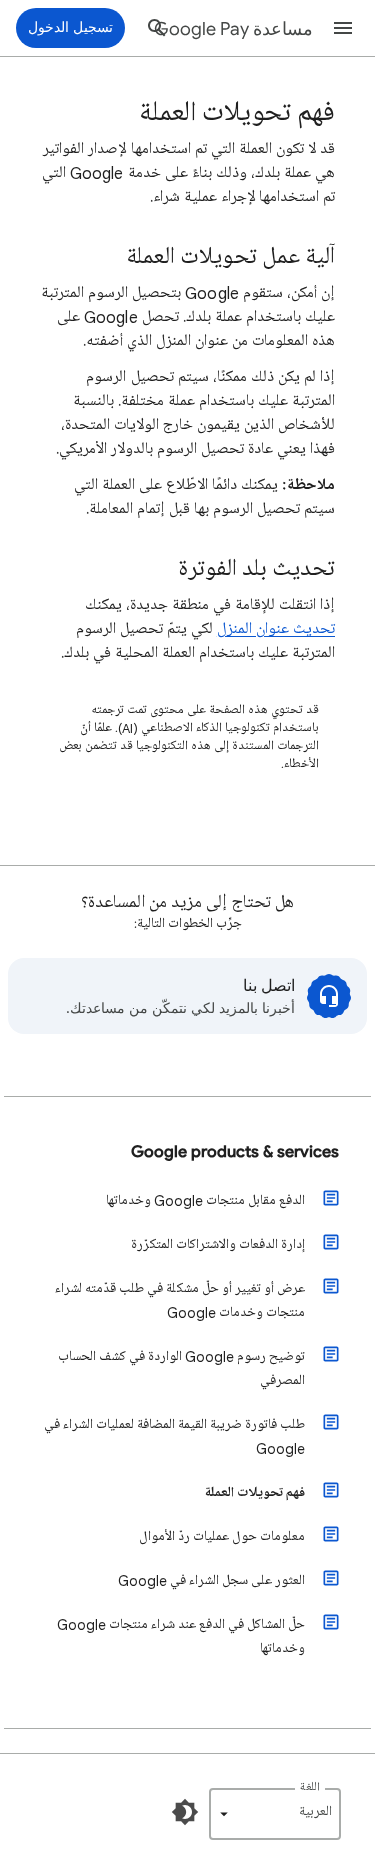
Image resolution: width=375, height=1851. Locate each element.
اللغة (310, 1787)
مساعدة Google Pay (233, 29)
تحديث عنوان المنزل (276, 629)
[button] (343, 28)
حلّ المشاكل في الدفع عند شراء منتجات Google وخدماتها (181, 1636)
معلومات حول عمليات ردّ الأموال (222, 1536)
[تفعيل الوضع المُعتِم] (185, 1812)
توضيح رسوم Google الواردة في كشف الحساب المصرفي (181, 1368)
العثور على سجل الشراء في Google (211, 1580)
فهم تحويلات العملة (254, 1492)
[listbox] (275, 1814)
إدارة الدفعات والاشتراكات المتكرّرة (218, 1244)
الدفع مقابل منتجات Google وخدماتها (205, 1200)
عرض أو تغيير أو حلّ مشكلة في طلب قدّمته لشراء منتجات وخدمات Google (180, 1300)
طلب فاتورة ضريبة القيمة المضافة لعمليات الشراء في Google (174, 1436)
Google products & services (235, 1151)
